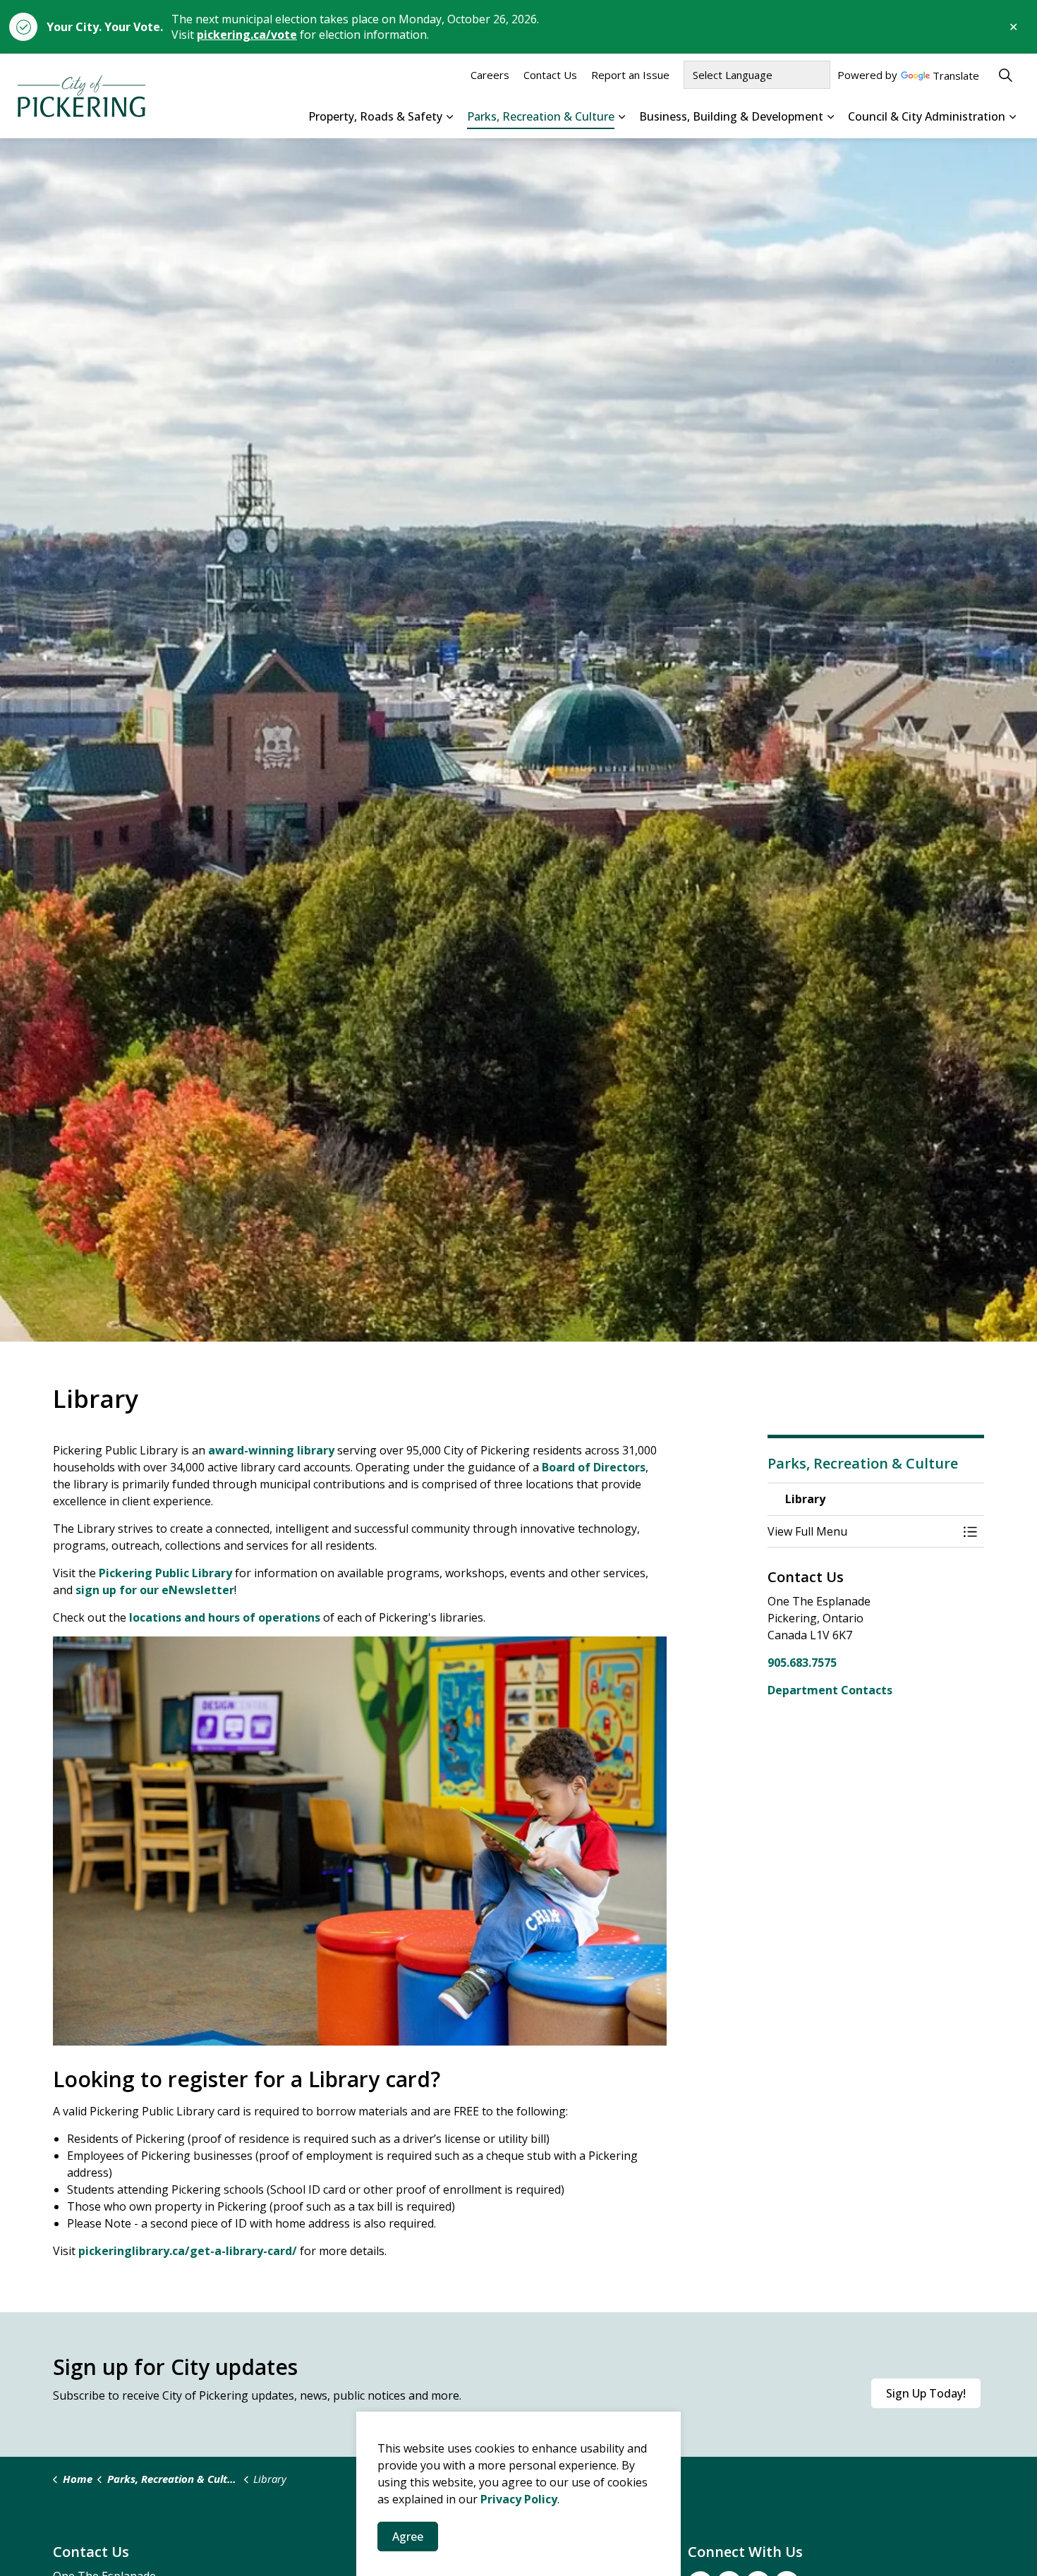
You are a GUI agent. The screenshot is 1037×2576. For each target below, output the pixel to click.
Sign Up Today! (926, 2393)
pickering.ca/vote (247, 35)
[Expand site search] (1005, 75)
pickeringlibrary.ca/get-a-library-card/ (188, 2251)
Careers (490, 75)
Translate (956, 77)
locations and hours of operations (225, 1617)
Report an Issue (630, 75)
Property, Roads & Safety (375, 116)
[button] (862, 1531)
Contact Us (550, 75)
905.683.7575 (802, 1663)
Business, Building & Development (731, 116)
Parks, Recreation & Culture (541, 116)
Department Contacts (830, 1690)
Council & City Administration (927, 116)
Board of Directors (594, 1467)
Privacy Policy (519, 2499)
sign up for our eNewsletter (155, 1590)
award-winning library (271, 1450)
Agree (408, 2536)
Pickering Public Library (165, 1573)
